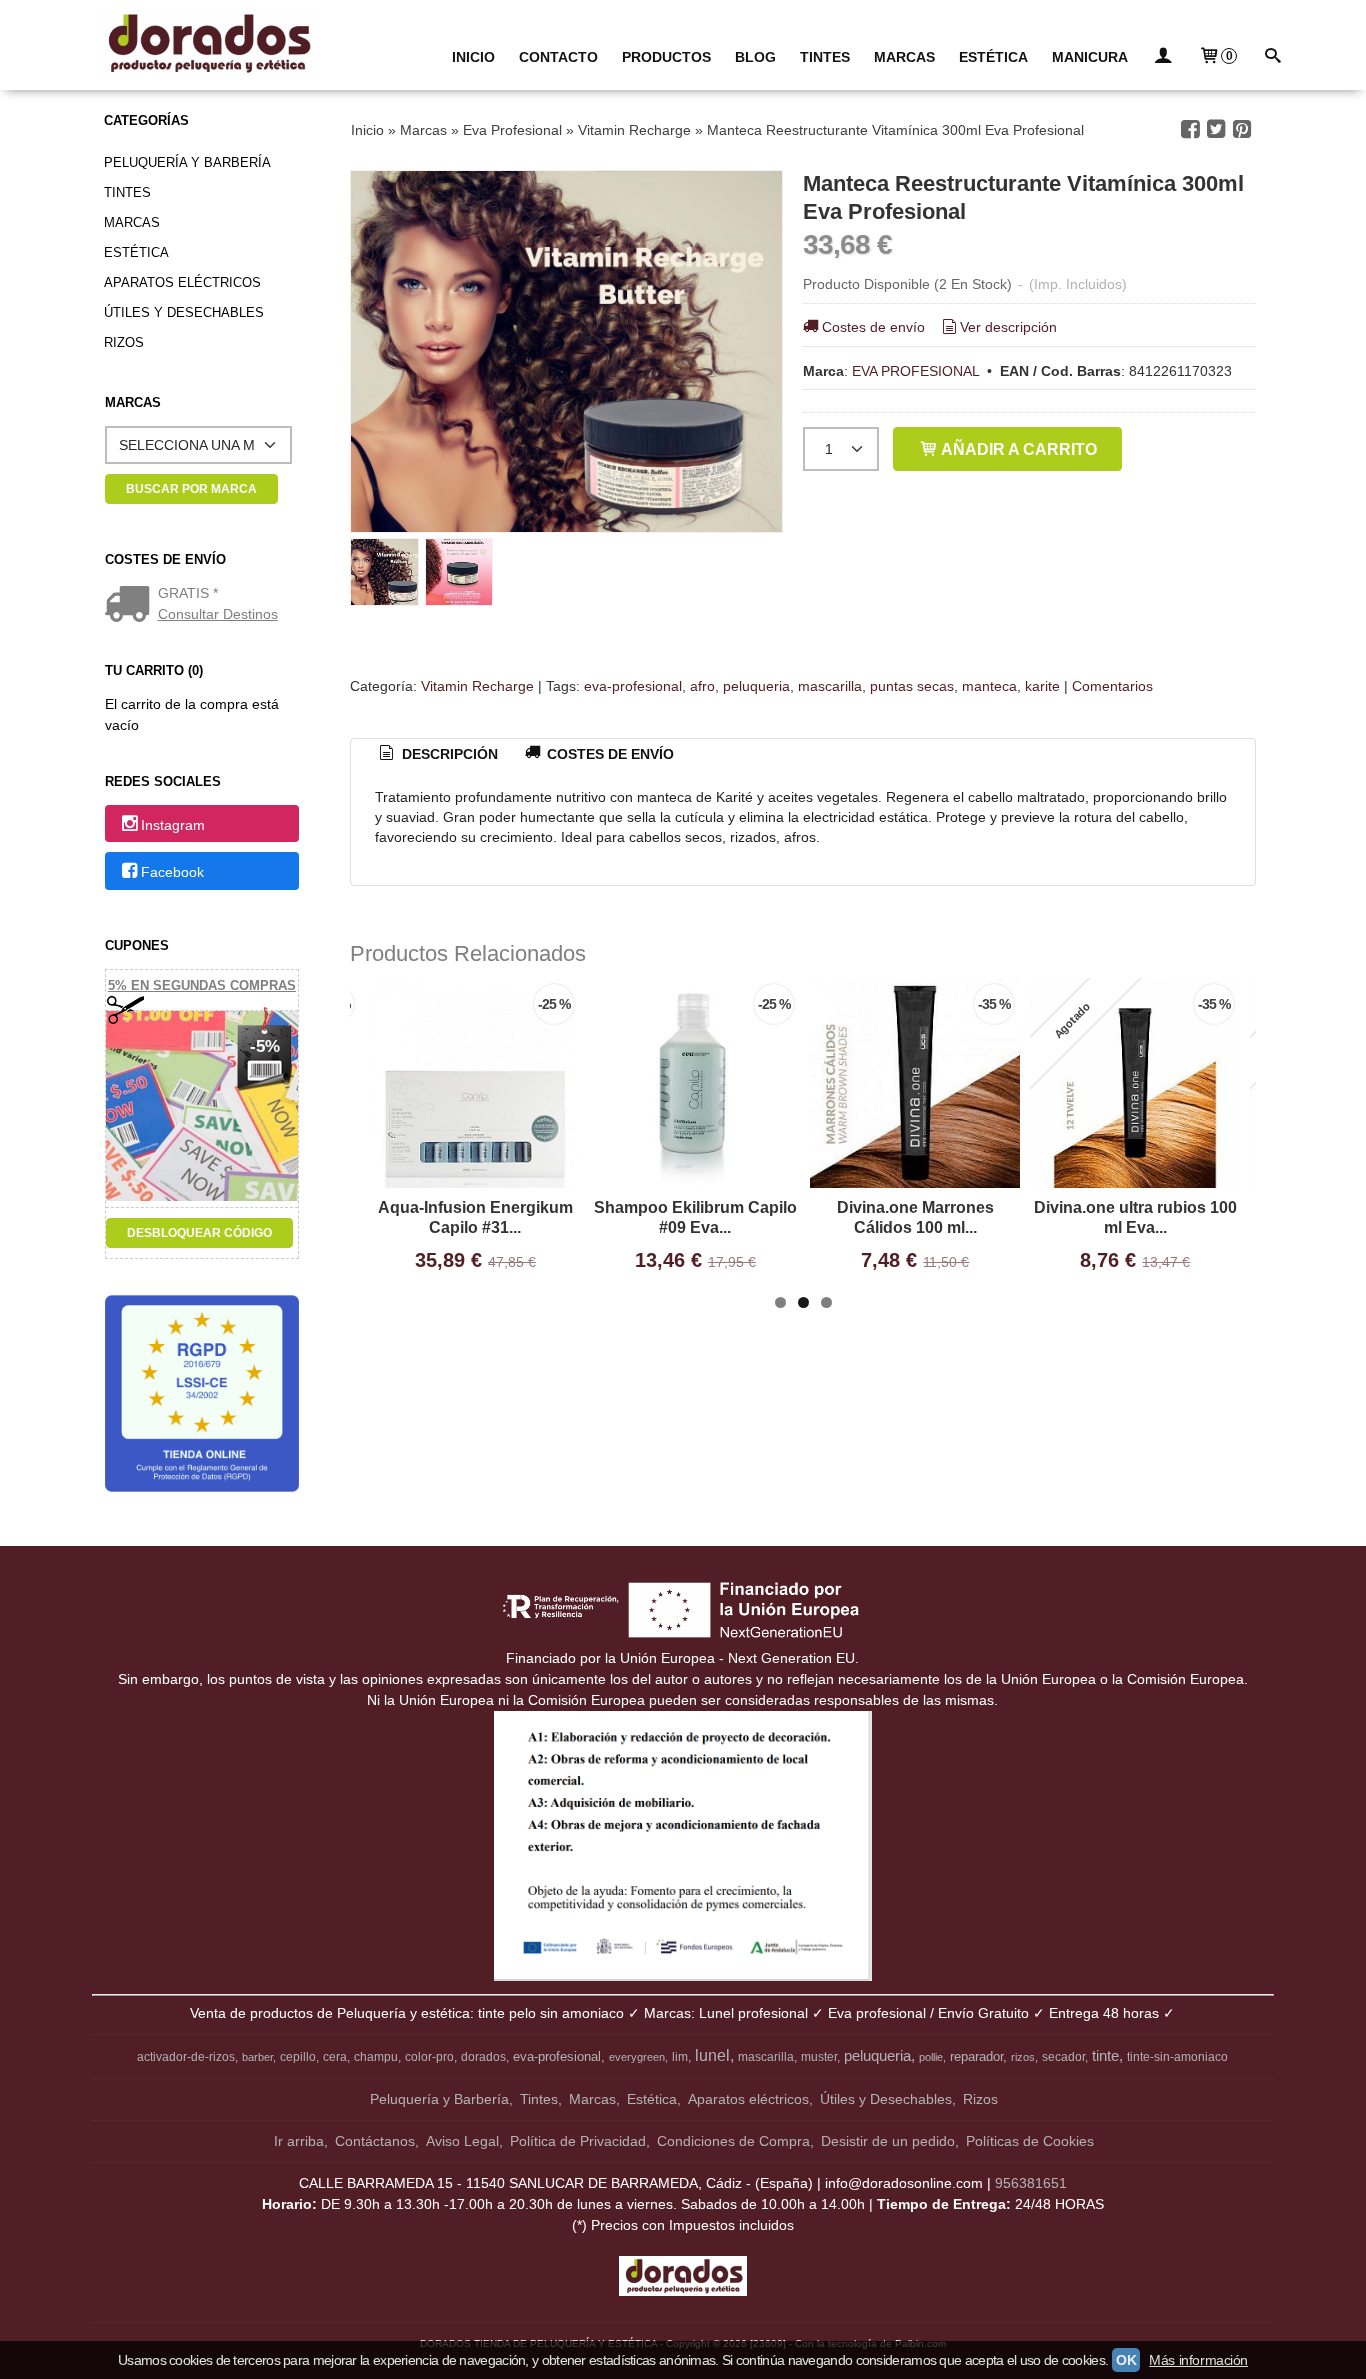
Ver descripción (1008, 327)
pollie (931, 2057)
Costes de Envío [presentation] (608, 754)
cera (335, 2057)
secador (1063, 2057)
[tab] (437, 755)
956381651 (1031, 2183)
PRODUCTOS (666, 57)
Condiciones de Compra (733, 2141)
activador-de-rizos (186, 2057)
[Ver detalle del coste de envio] (131, 606)
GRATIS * (188, 593)
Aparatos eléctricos (182, 282)
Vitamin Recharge (477, 686)
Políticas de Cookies (1030, 2141)
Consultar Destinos (218, 614)
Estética (136, 252)
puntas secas (912, 686)
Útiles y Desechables (184, 312)
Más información (1198, 2360)
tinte (1105, 2056)
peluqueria (756, 686)
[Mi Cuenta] (1163, 57)
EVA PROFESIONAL (915, 371)
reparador (976, 2056)
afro (702, 686)
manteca (989, 686)
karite (1042, 686)
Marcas (132, 222)
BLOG (755, 57)
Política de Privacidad (578, 2141)
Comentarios (1112, 686)
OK (1126, 2360)
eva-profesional (633, 686)
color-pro (429, 2057)
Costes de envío (873, 327)
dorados (483, 2057)
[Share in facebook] (1191, 129)
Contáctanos (375, 2141)
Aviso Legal (462, 2141)
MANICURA (1090, 57)
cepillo (298, 2057)
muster (819, 2057)
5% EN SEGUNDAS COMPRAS (202, 985)
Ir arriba (299, 2141)
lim (680, 2057)
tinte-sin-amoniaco (1177, 2057)
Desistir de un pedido (888, 2141)
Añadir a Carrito (1017, 449)
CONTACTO (558, 57)
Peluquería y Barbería (187, 162)
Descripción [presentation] (448, 754)
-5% (265, 1046)
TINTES (825, 57)
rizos (1023, 2057)
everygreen (637, 2057)
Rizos (124, 342)
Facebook (172, 872)
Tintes (127, 192)
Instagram (173, 825)
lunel (712, 2055)
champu (376, 2057)
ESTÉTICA (993, 57)
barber (257, 2057)
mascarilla (830, 686)
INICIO (473, 57)
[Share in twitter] (1216, 129)
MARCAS (904, 57)
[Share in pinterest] (1242, 129)
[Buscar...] (1272, 57)
